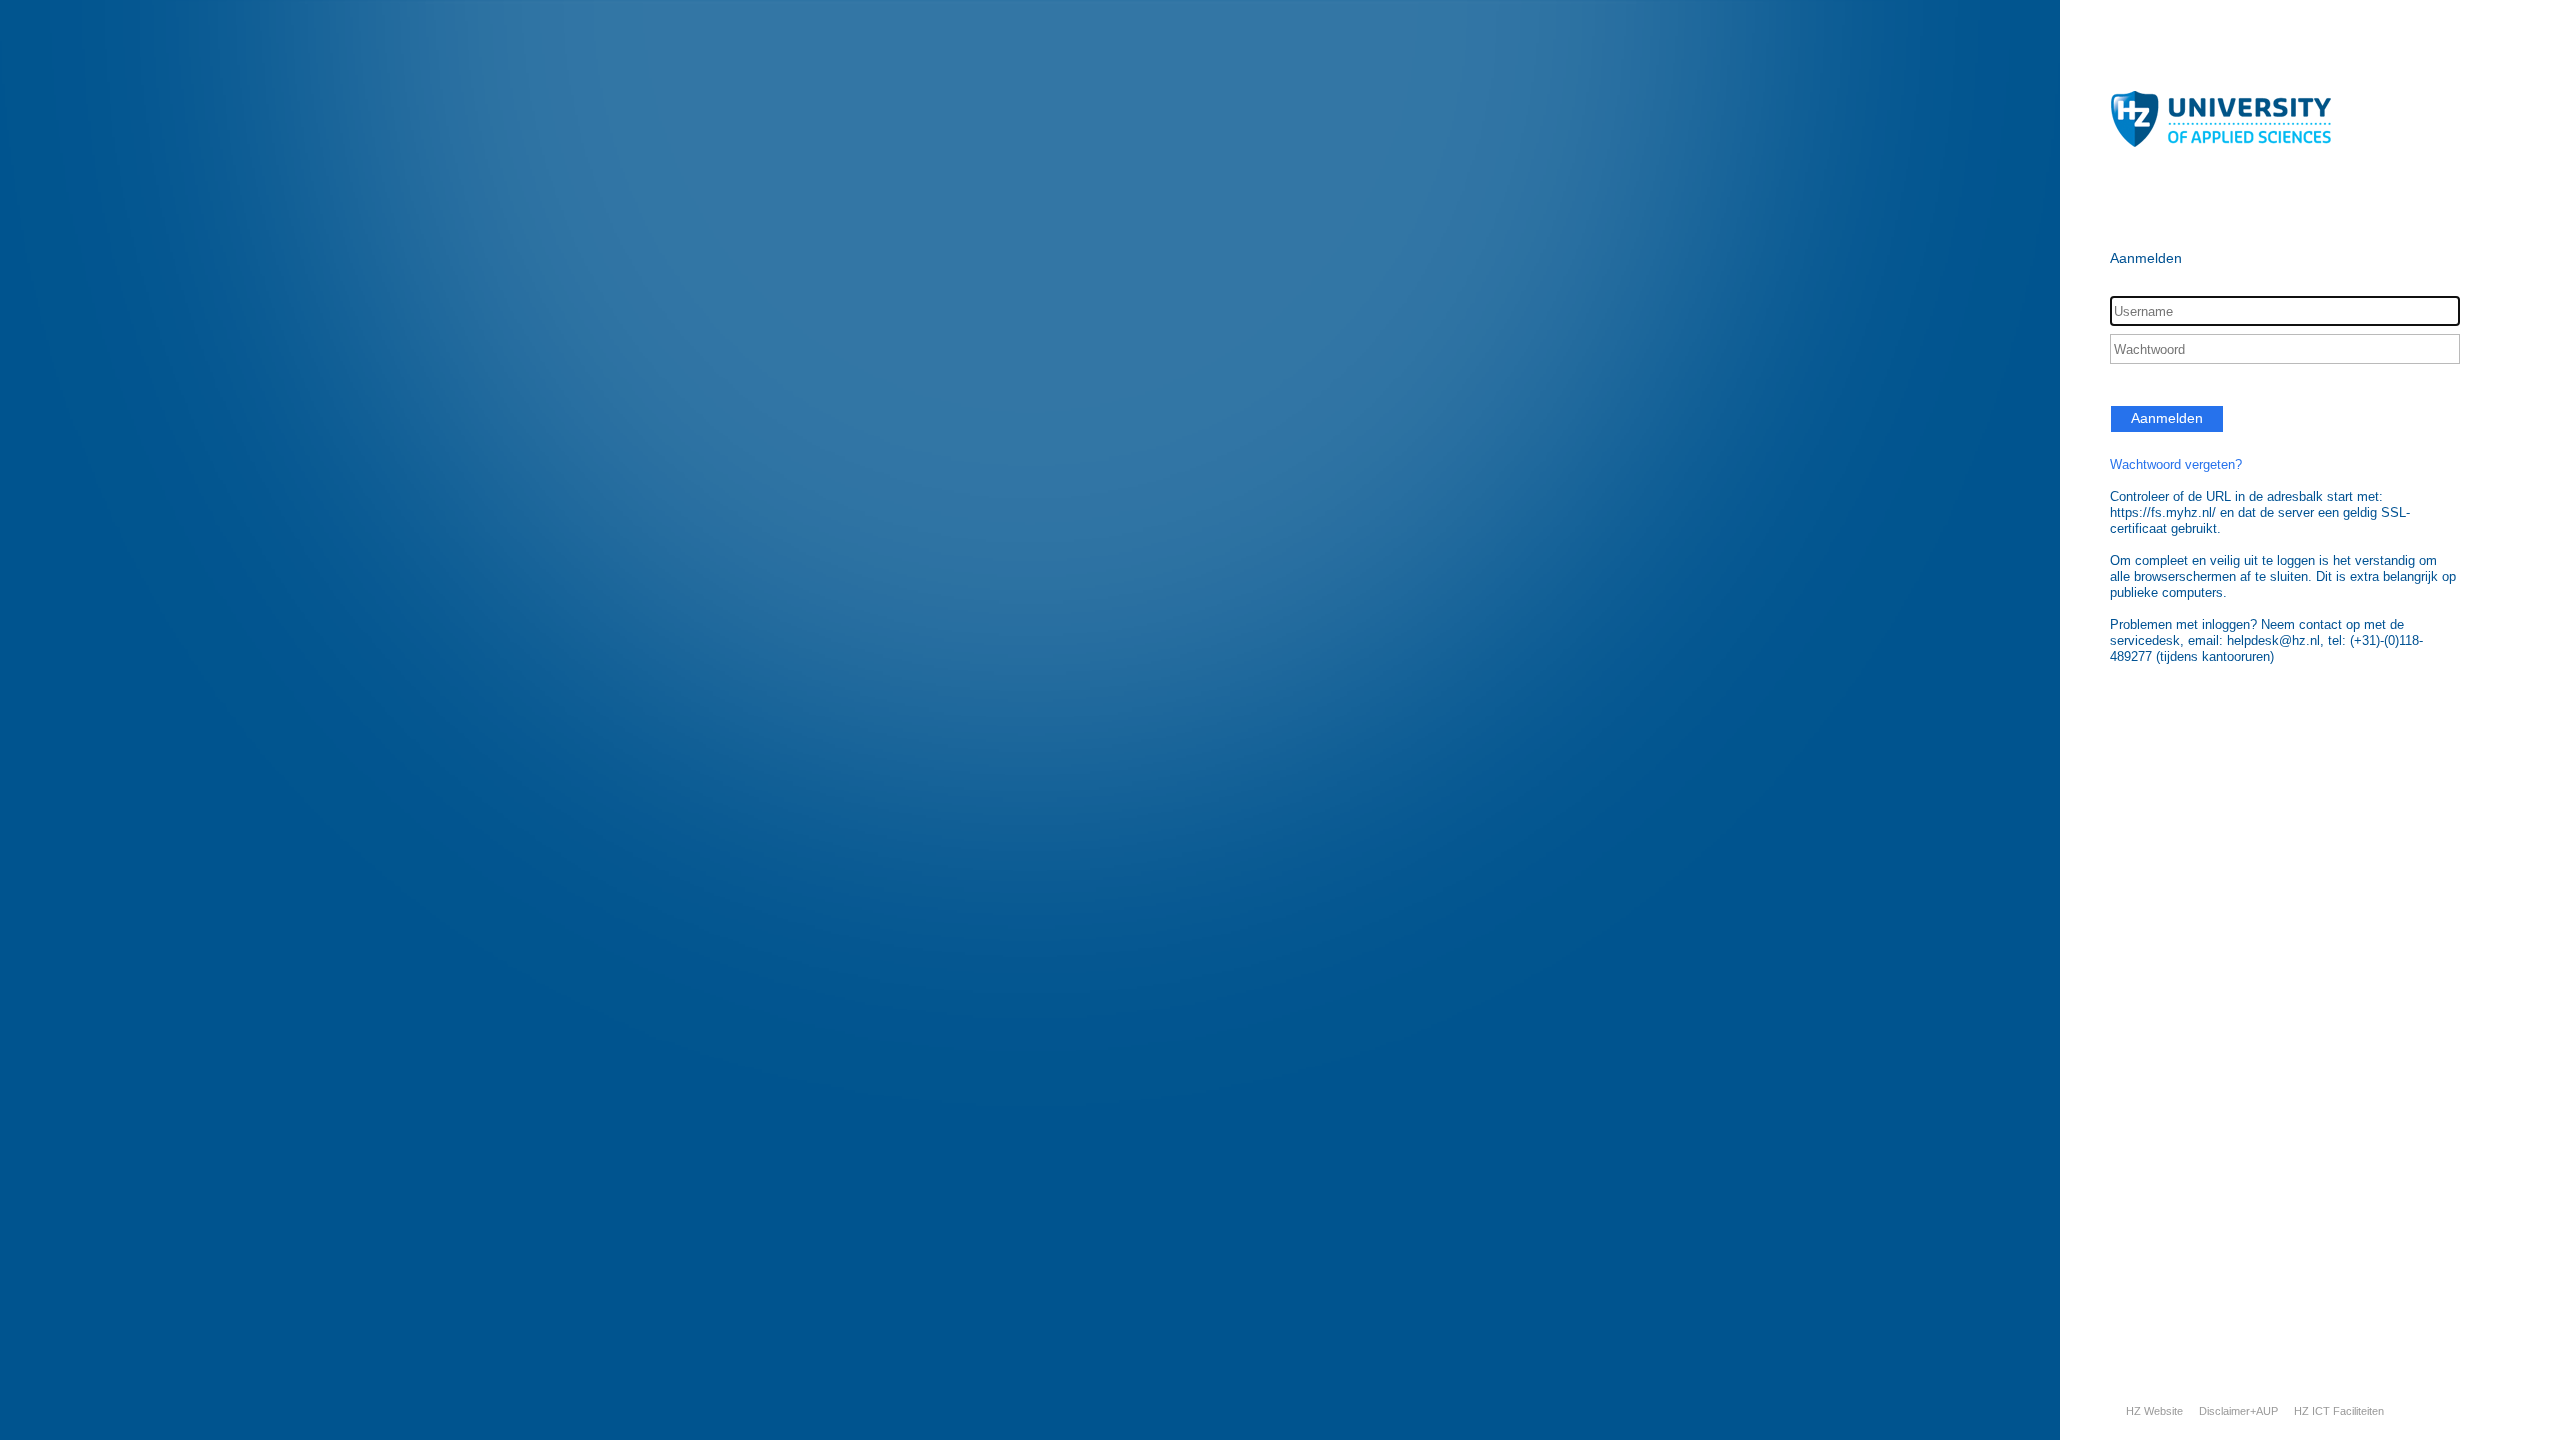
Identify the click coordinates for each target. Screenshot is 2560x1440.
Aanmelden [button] (2167, 418)
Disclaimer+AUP (2238, 1411)
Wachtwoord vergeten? (2176, 464)
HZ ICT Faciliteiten (2339, 1411)
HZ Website (2154, 1411)
